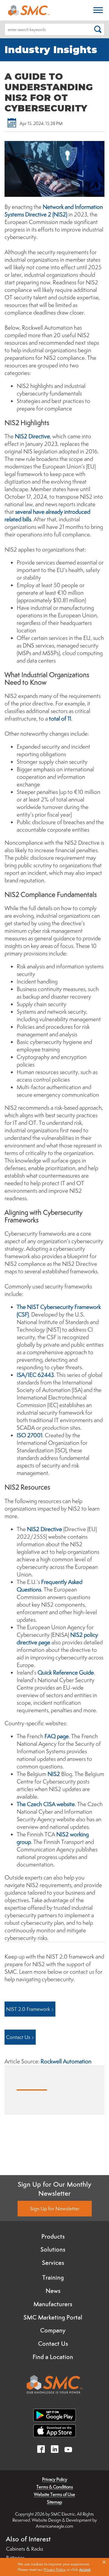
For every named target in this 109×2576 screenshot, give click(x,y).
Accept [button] (85, 2570)
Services (53, 2263)
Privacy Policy (55, 2479)
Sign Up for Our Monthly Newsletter (55, 2189)
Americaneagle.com (54, 2526)
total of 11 (60, 718)
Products (53, 2236)
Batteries (15, 2558)
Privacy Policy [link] (55, 2570)
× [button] (104, 2562)
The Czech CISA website (46, 1804)
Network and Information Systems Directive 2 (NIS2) (54, 211)
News (53, 2291)
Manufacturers (53, 2304)
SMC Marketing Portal (53, 2317)
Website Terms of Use (54, 2494)
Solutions (53, 2249)
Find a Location (53, 2357)
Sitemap (54, 2502)
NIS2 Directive (32, 436)
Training (53, 2277)
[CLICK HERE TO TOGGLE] (98, 10)
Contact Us (53, 2344)
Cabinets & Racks (25, 2549)
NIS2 (54, 1774)
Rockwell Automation (66, 2061)
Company (53, 2330)
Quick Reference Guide (66, 1672)
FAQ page (57, 1736)
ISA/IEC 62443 (35, 1375)
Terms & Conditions (55, 2487)
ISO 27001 (30, 1435)
